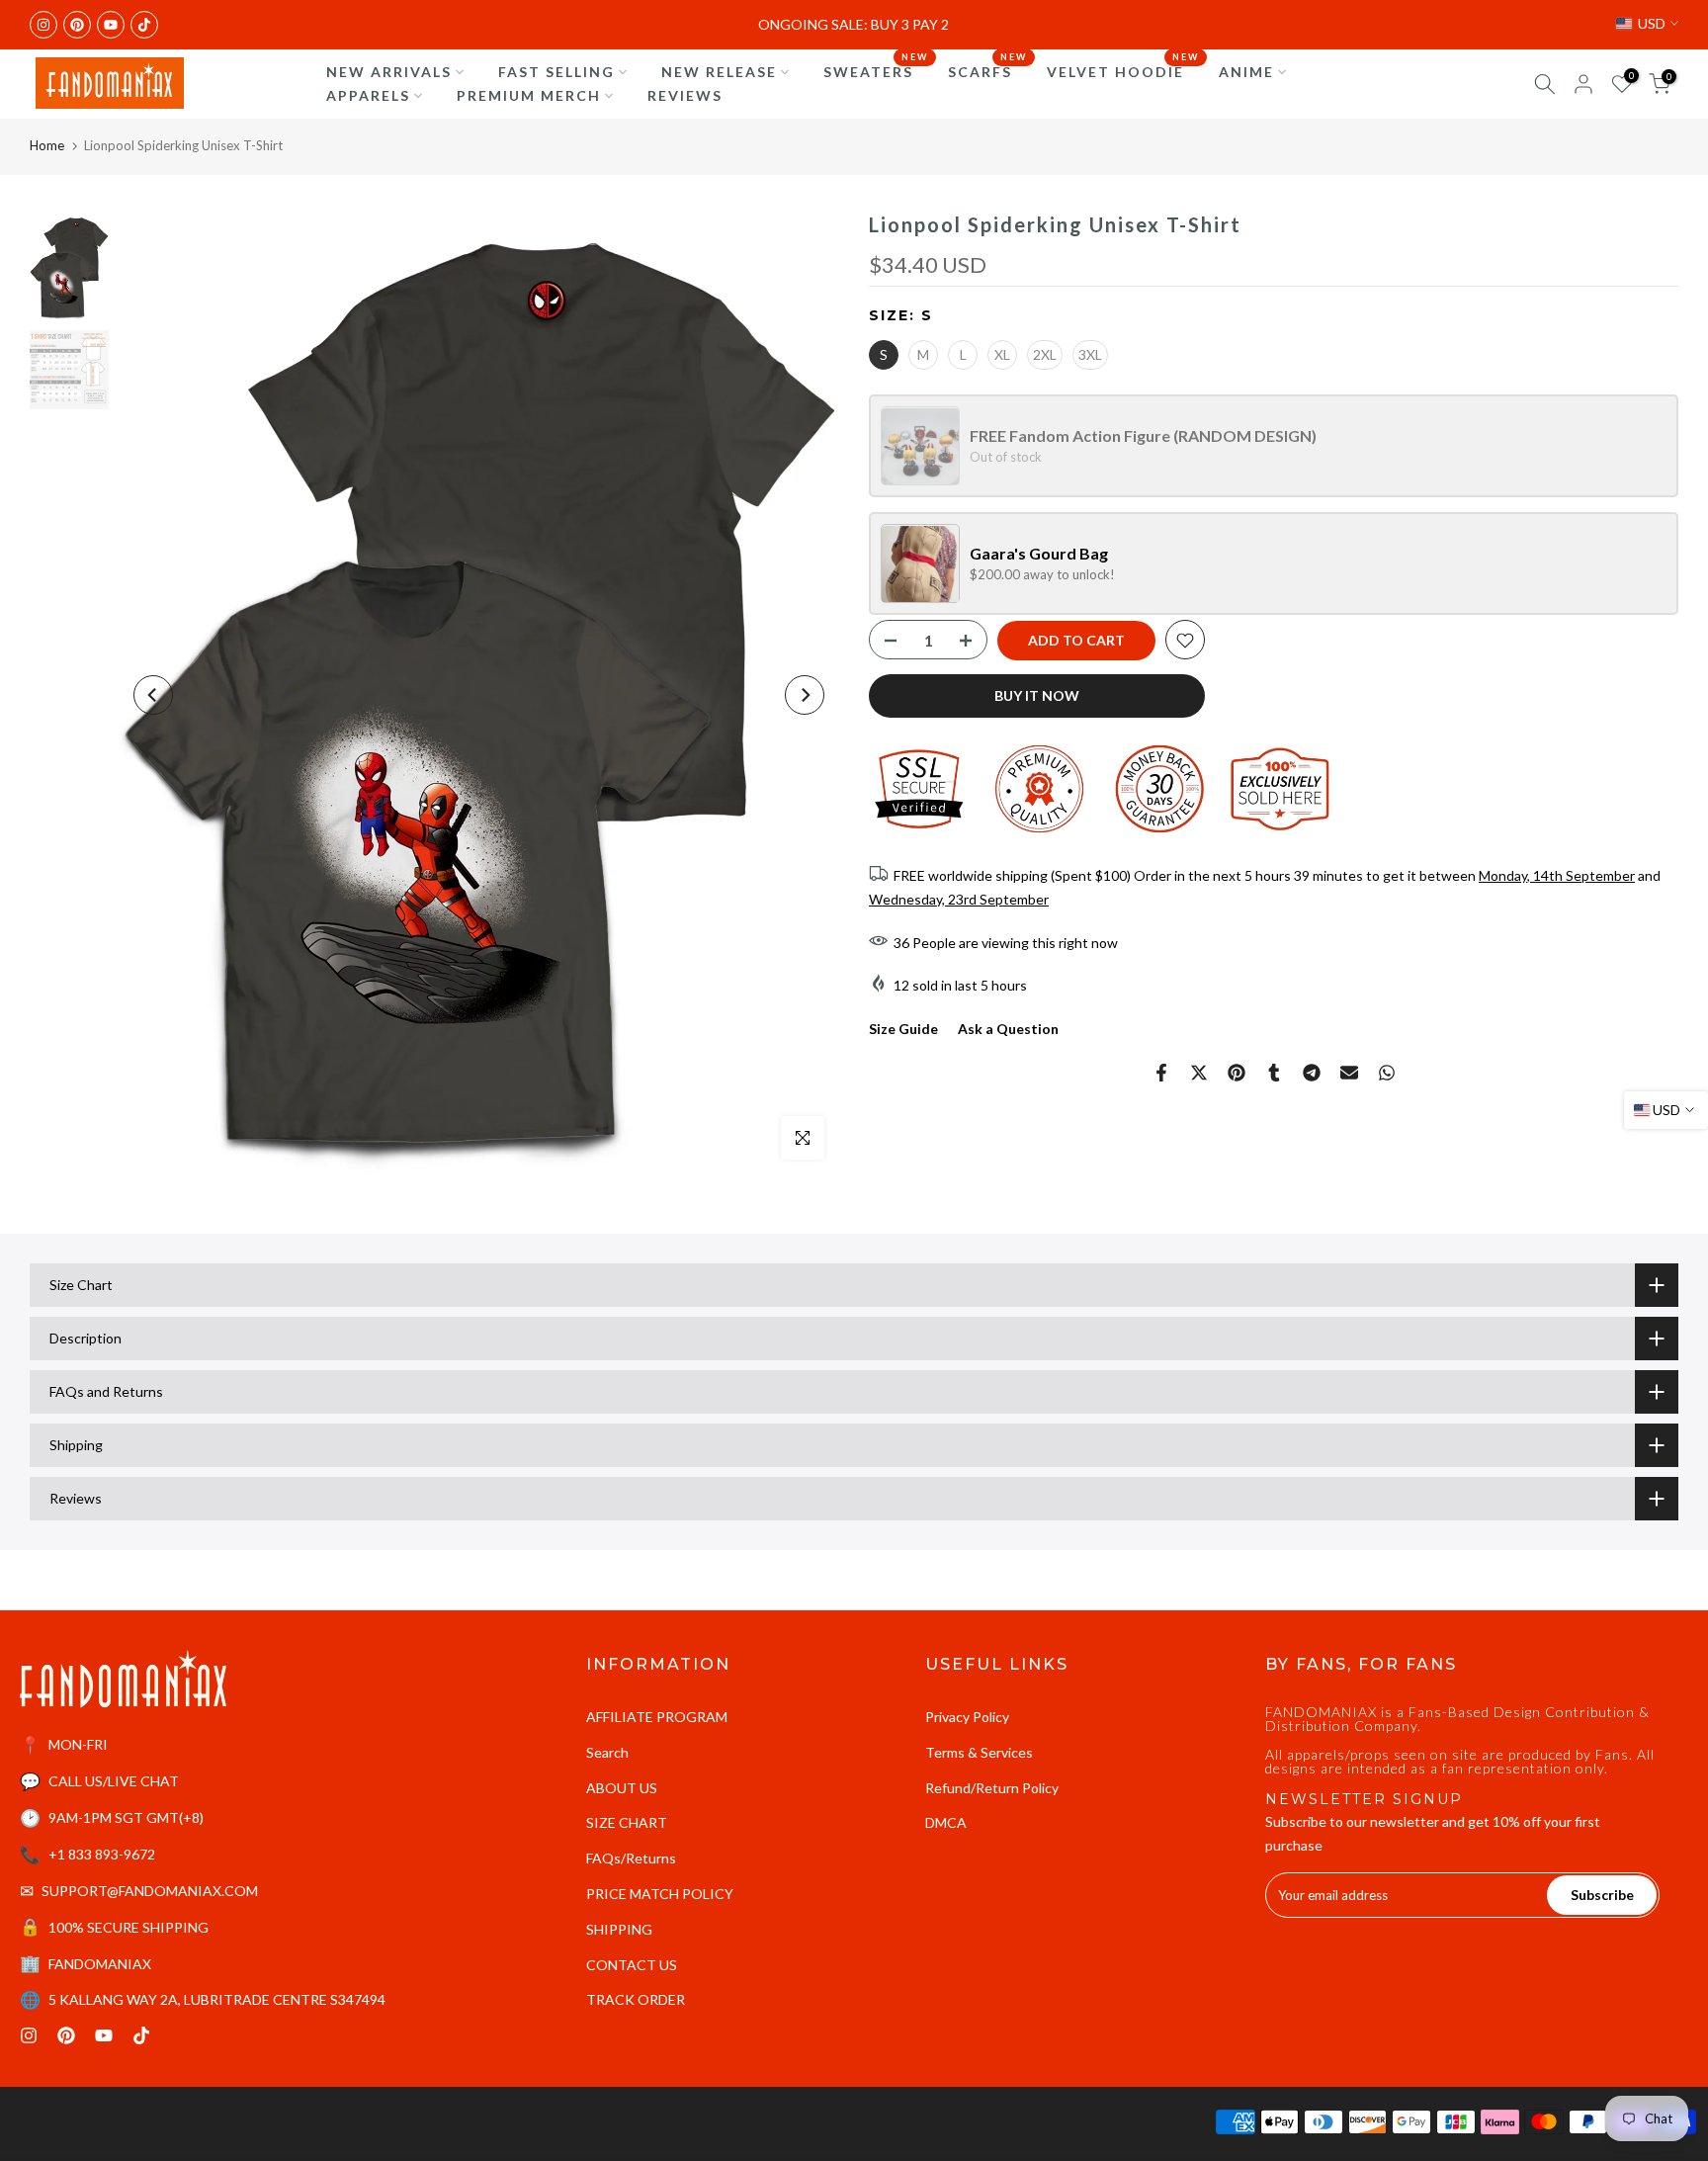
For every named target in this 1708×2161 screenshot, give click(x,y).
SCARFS (987, 70)
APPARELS (368, 95)
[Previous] (153, 695)
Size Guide (903, 1029)
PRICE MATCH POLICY (660, 1894)
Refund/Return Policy (992, 1788)
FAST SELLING (556, 72)
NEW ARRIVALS (389, 72)
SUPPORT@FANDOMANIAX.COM (150, 1891)
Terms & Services (979, 1752)
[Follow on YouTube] (111, 25)
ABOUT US (622, 1788)
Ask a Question (1008, 1029)
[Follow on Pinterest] (77, 25)
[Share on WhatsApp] (1387, 1073)
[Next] (805, 695)
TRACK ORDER (636, 1999)
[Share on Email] (1349, 1073)
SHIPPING (619, 1929)
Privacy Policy (967, 1717)
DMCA (946, 1822)
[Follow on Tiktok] (144, 25)
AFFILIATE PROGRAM (657, 1717)
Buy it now (1037, 696)
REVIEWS (685, 95)
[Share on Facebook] (1161, 1073)
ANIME (1246, 72)
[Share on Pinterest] (1237, 1073)
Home (47, 145)
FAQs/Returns (631, 1858)
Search (607, 1752)
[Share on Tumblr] (1274, 1073)
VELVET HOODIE (1123, 70)
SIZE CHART (627, 1822)
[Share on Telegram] (1312, 1073)
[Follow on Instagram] (43, 25)
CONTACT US (632, 1965)
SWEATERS (876, 70)
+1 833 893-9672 (102, 1854)
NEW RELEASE (719, 72)
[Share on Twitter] (1199, 1073)
